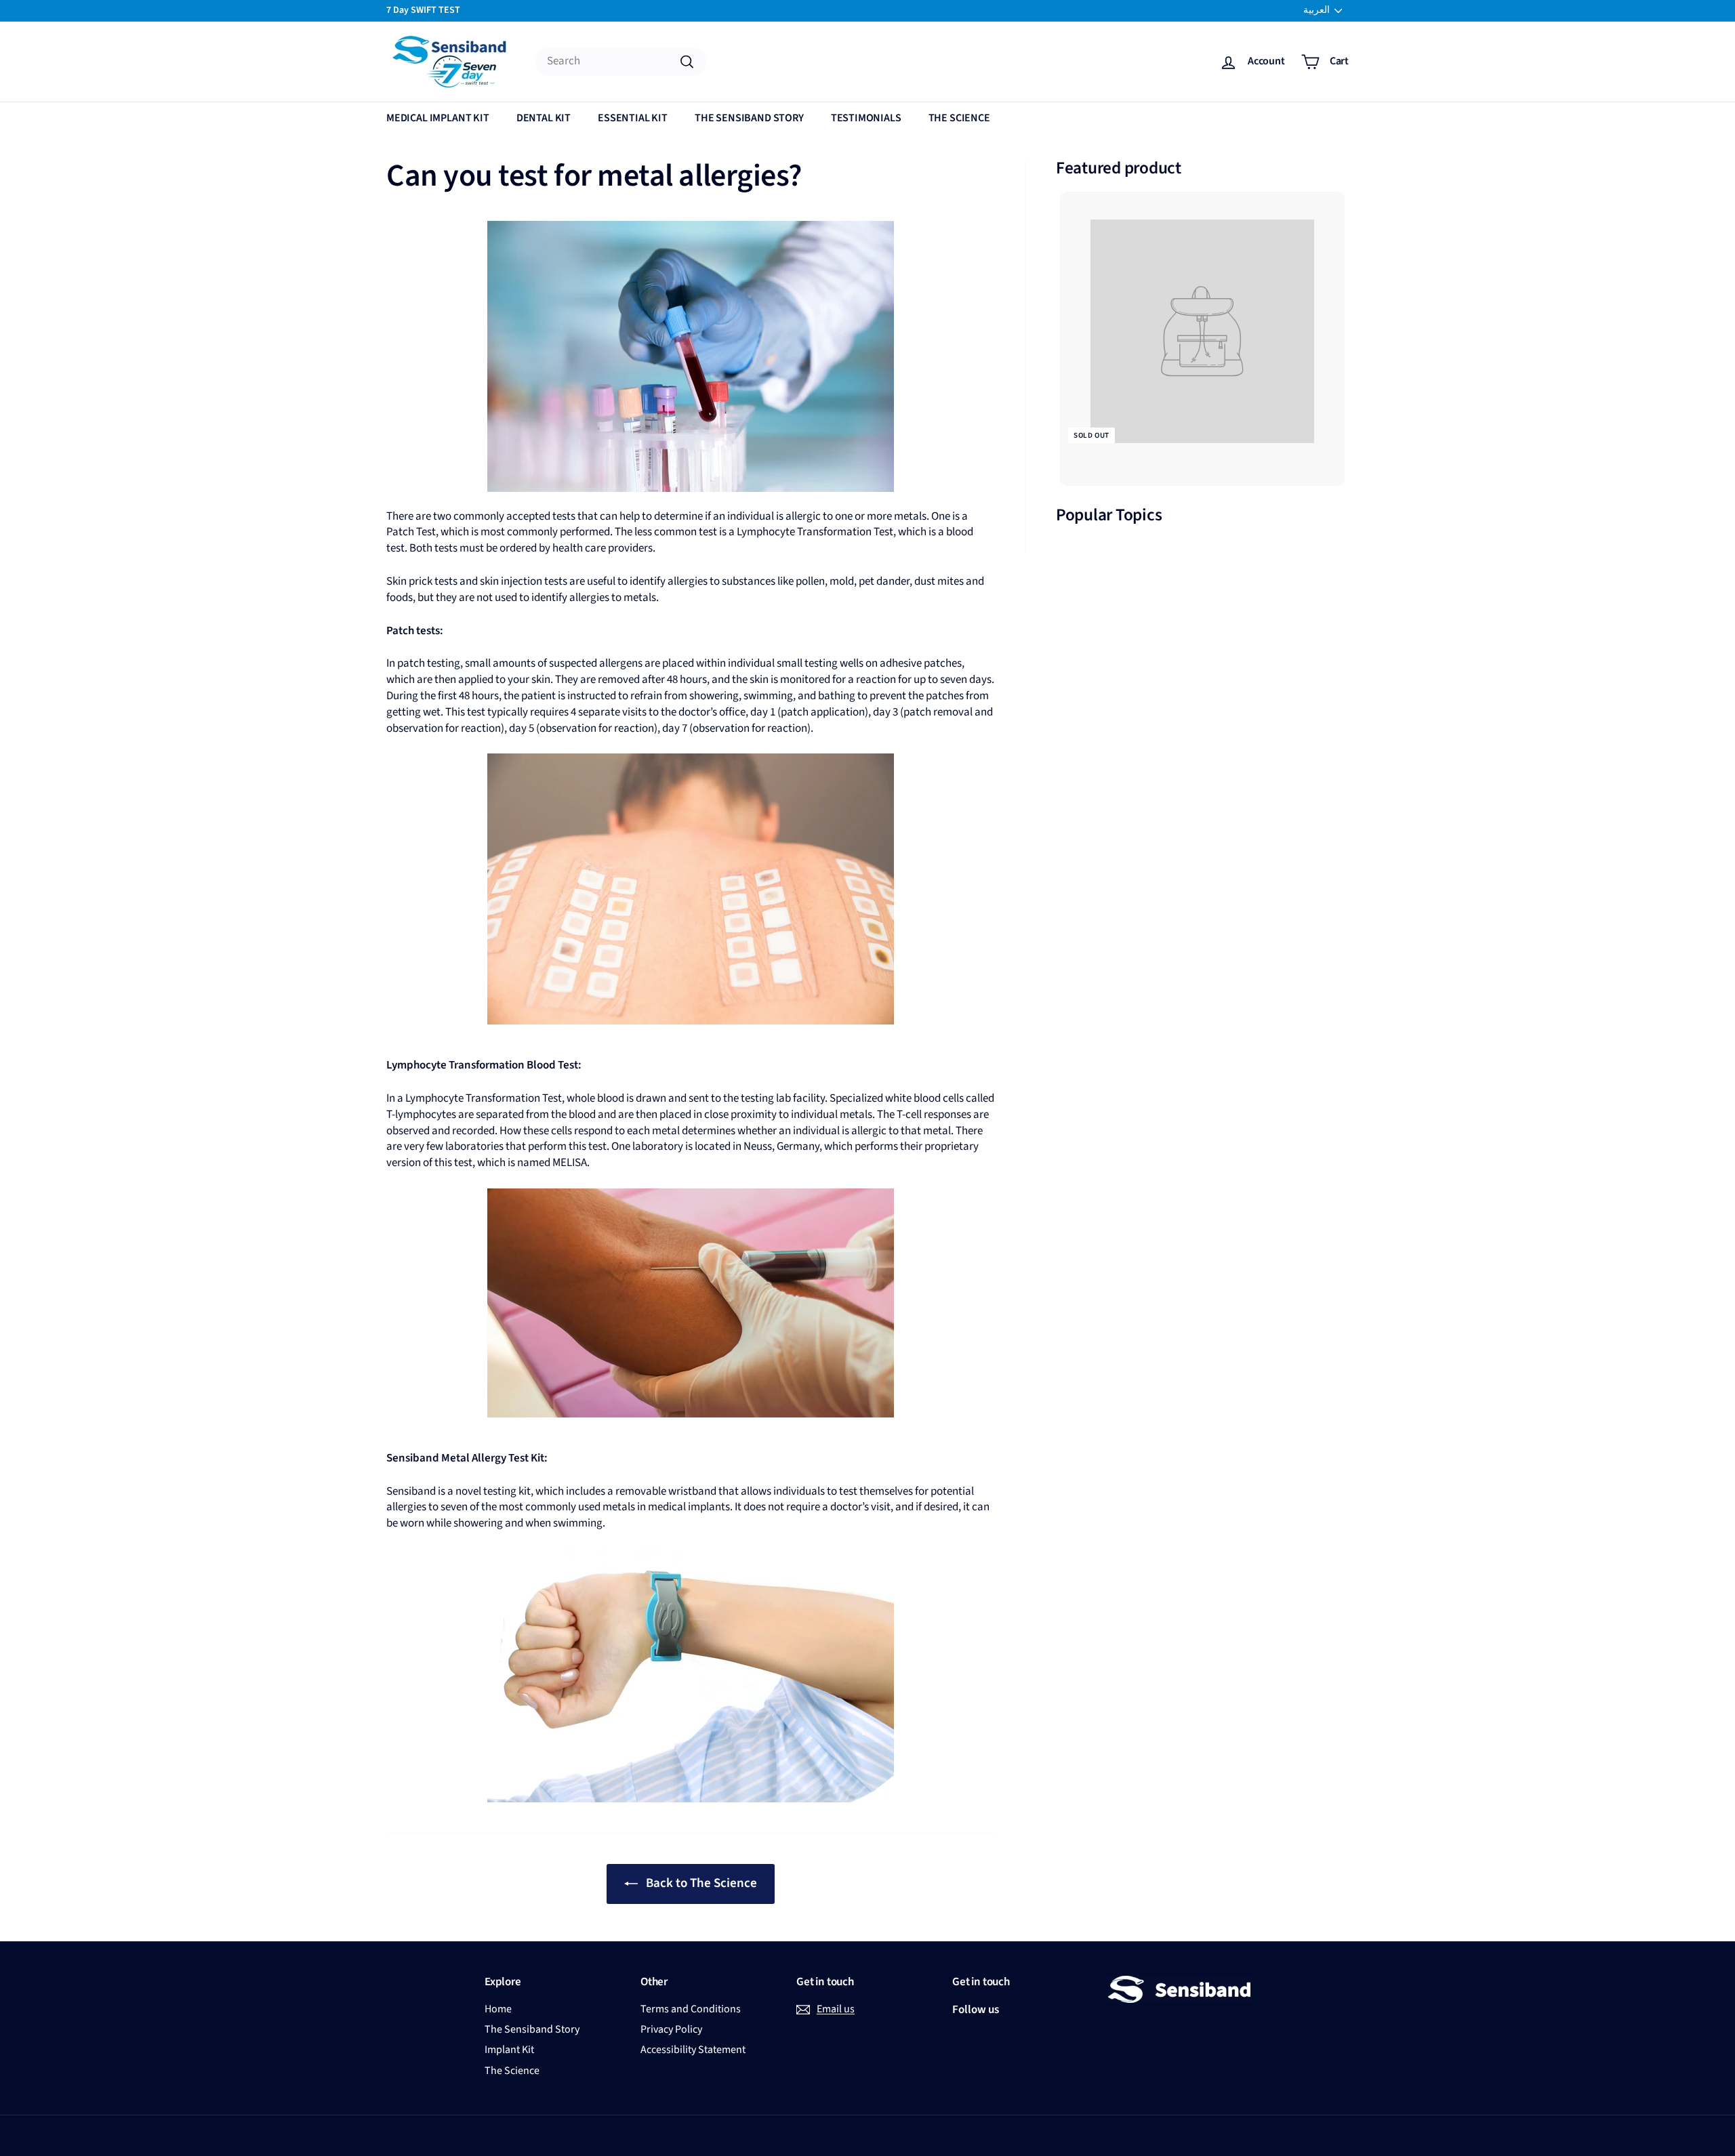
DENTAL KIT (544, 118)
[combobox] (621, 62)
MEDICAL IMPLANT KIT (438, 118)
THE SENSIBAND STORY (749, 118)
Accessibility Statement (693, 2050)
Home (498, 2009)
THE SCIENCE (959, 118)
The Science (512, 2071)
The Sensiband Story (532, 2029)
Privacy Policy (671, 2029)
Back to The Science (701, 1883)
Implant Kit (509, 2050)
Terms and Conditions (691, 2009)
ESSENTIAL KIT (633, 118)
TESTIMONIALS (866, 118)
